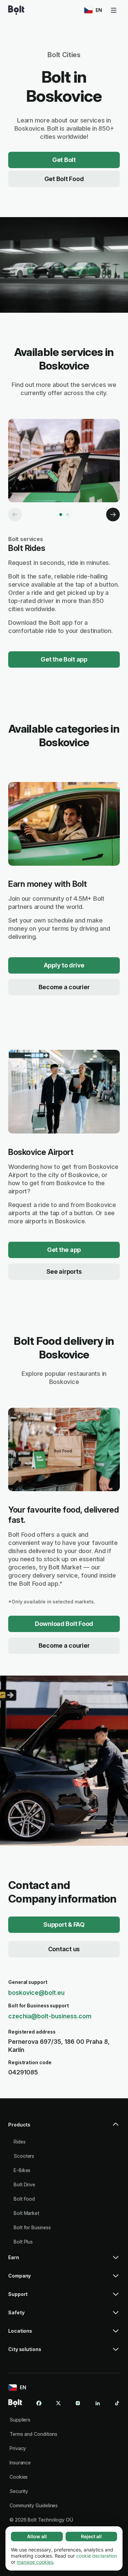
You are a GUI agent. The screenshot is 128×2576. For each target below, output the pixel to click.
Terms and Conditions (33, 2434)
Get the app (64, 1250)
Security (19, 2491)
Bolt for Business (32, 2227)
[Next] (113, 515)
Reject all (91, 2536)
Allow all (37, 2536)
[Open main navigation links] (114, 10)
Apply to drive (64, 965)
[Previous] (15, 515)
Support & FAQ (64, 1925)
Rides (20, 2142)
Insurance (20, 2463)
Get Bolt (64, 160)
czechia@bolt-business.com (50, 2016)
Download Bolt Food (64, 1624)
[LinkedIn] (98, 2403)
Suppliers (20, 2420)
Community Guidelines (34, 2505)
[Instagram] (78, 2403)
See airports (64, 1271)
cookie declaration (97, 2556)
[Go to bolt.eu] (16, 10)
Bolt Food (24, 2199)
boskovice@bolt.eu (36, 1993)
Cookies (19, 2477)
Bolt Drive (24, 2184)
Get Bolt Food (64, 179)
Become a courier (64, 987)
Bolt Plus (23, 2242)
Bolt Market (26, 2213)
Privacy (18, 2448)
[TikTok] (117, 2403)
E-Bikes (22, 2170)
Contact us (64, 1949)
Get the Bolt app (64, 659)
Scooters (24, 2156)
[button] (64, 2127)
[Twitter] (58, 2403)
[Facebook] (39, 2403)
